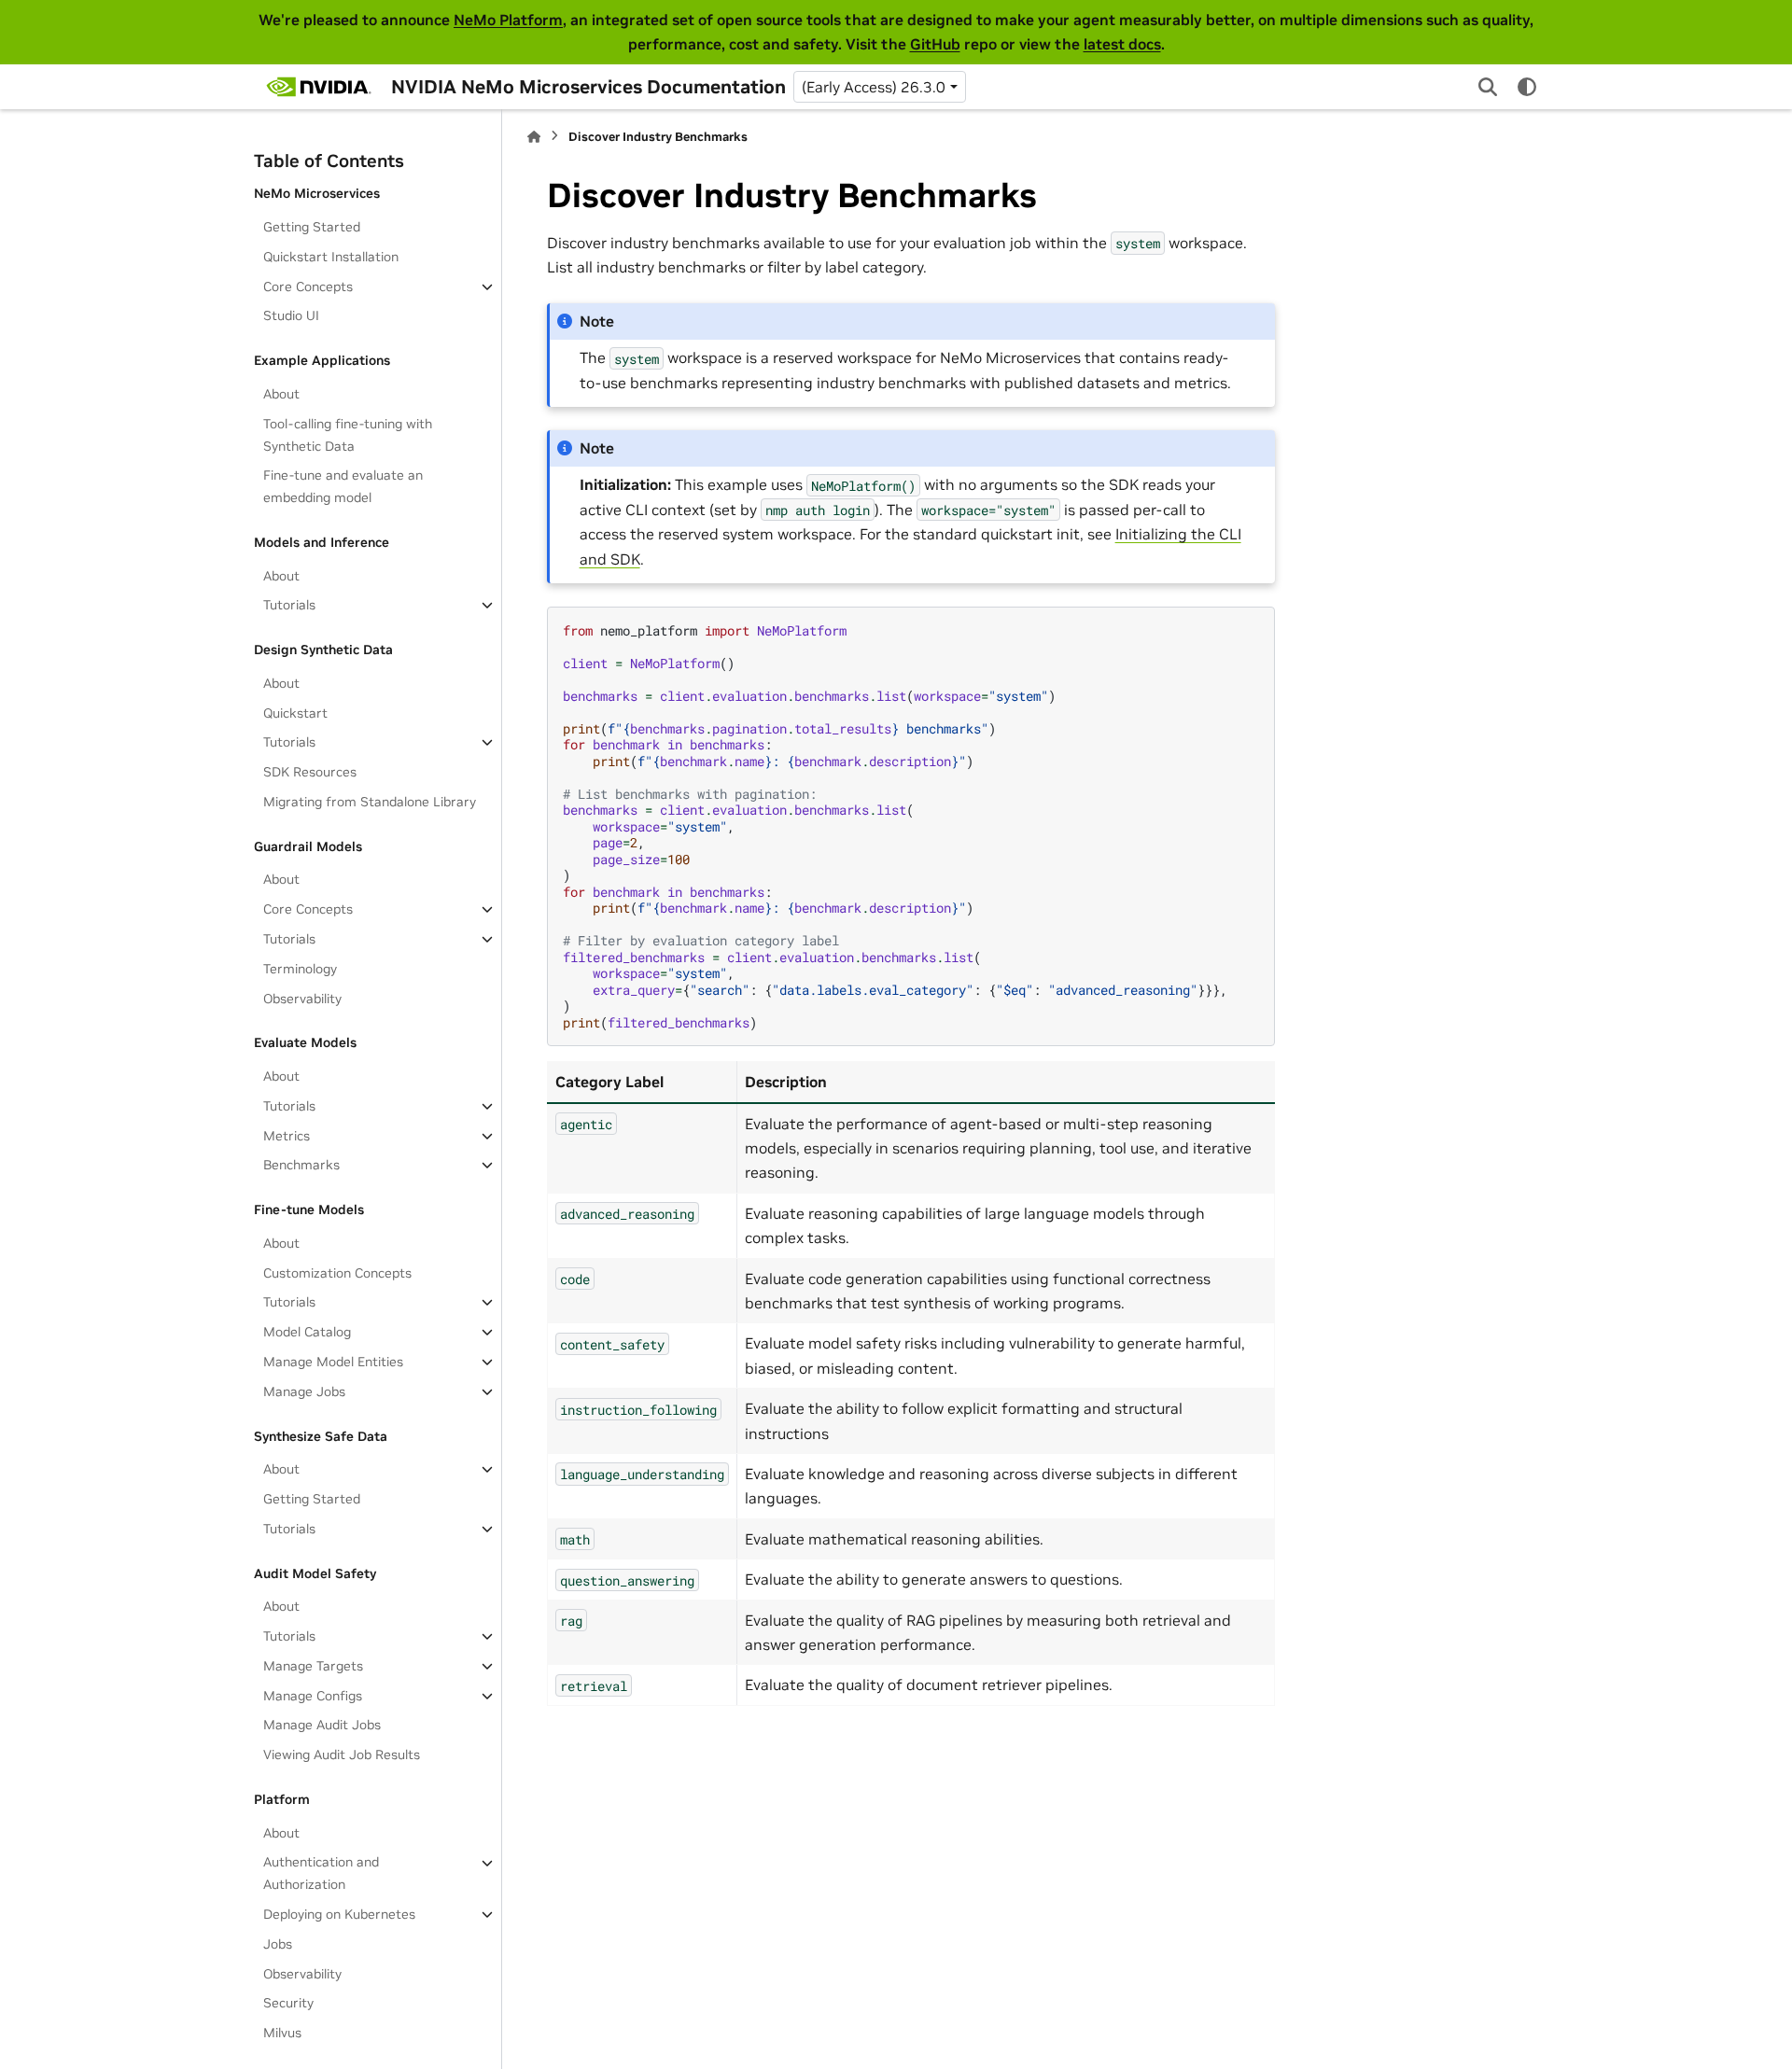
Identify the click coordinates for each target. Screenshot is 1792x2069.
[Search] (1488, 87)
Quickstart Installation (331, 257)
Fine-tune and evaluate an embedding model (343, 486)
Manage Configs (313, 1696)
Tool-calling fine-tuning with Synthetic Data (348, 435)
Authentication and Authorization (321, 1874)
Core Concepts (308, 287)
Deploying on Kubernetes (339, 1914)
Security (288, 2003)
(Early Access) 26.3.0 (874, 87)
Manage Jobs (304, 1391)
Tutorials (289, 605)
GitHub (935, 44)
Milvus (282, 2033)
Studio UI (291, 316)
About (281, 394)
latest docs (1122, 44)
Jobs (278, 1944)
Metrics (287, 1136)
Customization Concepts (337, 1273)
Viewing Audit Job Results (342, 1754)
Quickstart (295, 713)
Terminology (300, 969)
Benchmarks (301, 1165)
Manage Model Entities (333, 1362)
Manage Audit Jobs (322, 1725)
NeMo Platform (508, 20)
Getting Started (312, 227)
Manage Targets (313, 1666)
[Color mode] (1527, 87)
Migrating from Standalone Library (370, 802)
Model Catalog (307, 1332)
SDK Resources (310, 772)
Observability (302, 999)
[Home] (534, 137)
